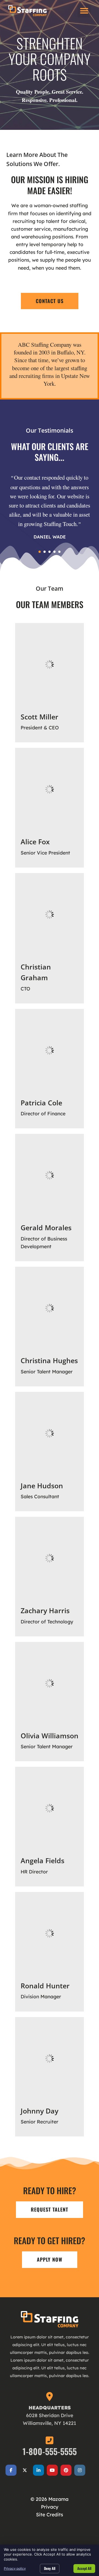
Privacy (50, 2507)
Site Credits (50, 2514)
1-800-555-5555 (50, 2451)
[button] (84, 11)
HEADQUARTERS (50, 2407)
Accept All (84, 2568)
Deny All (50, 2568)
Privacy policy (15, 2568)
